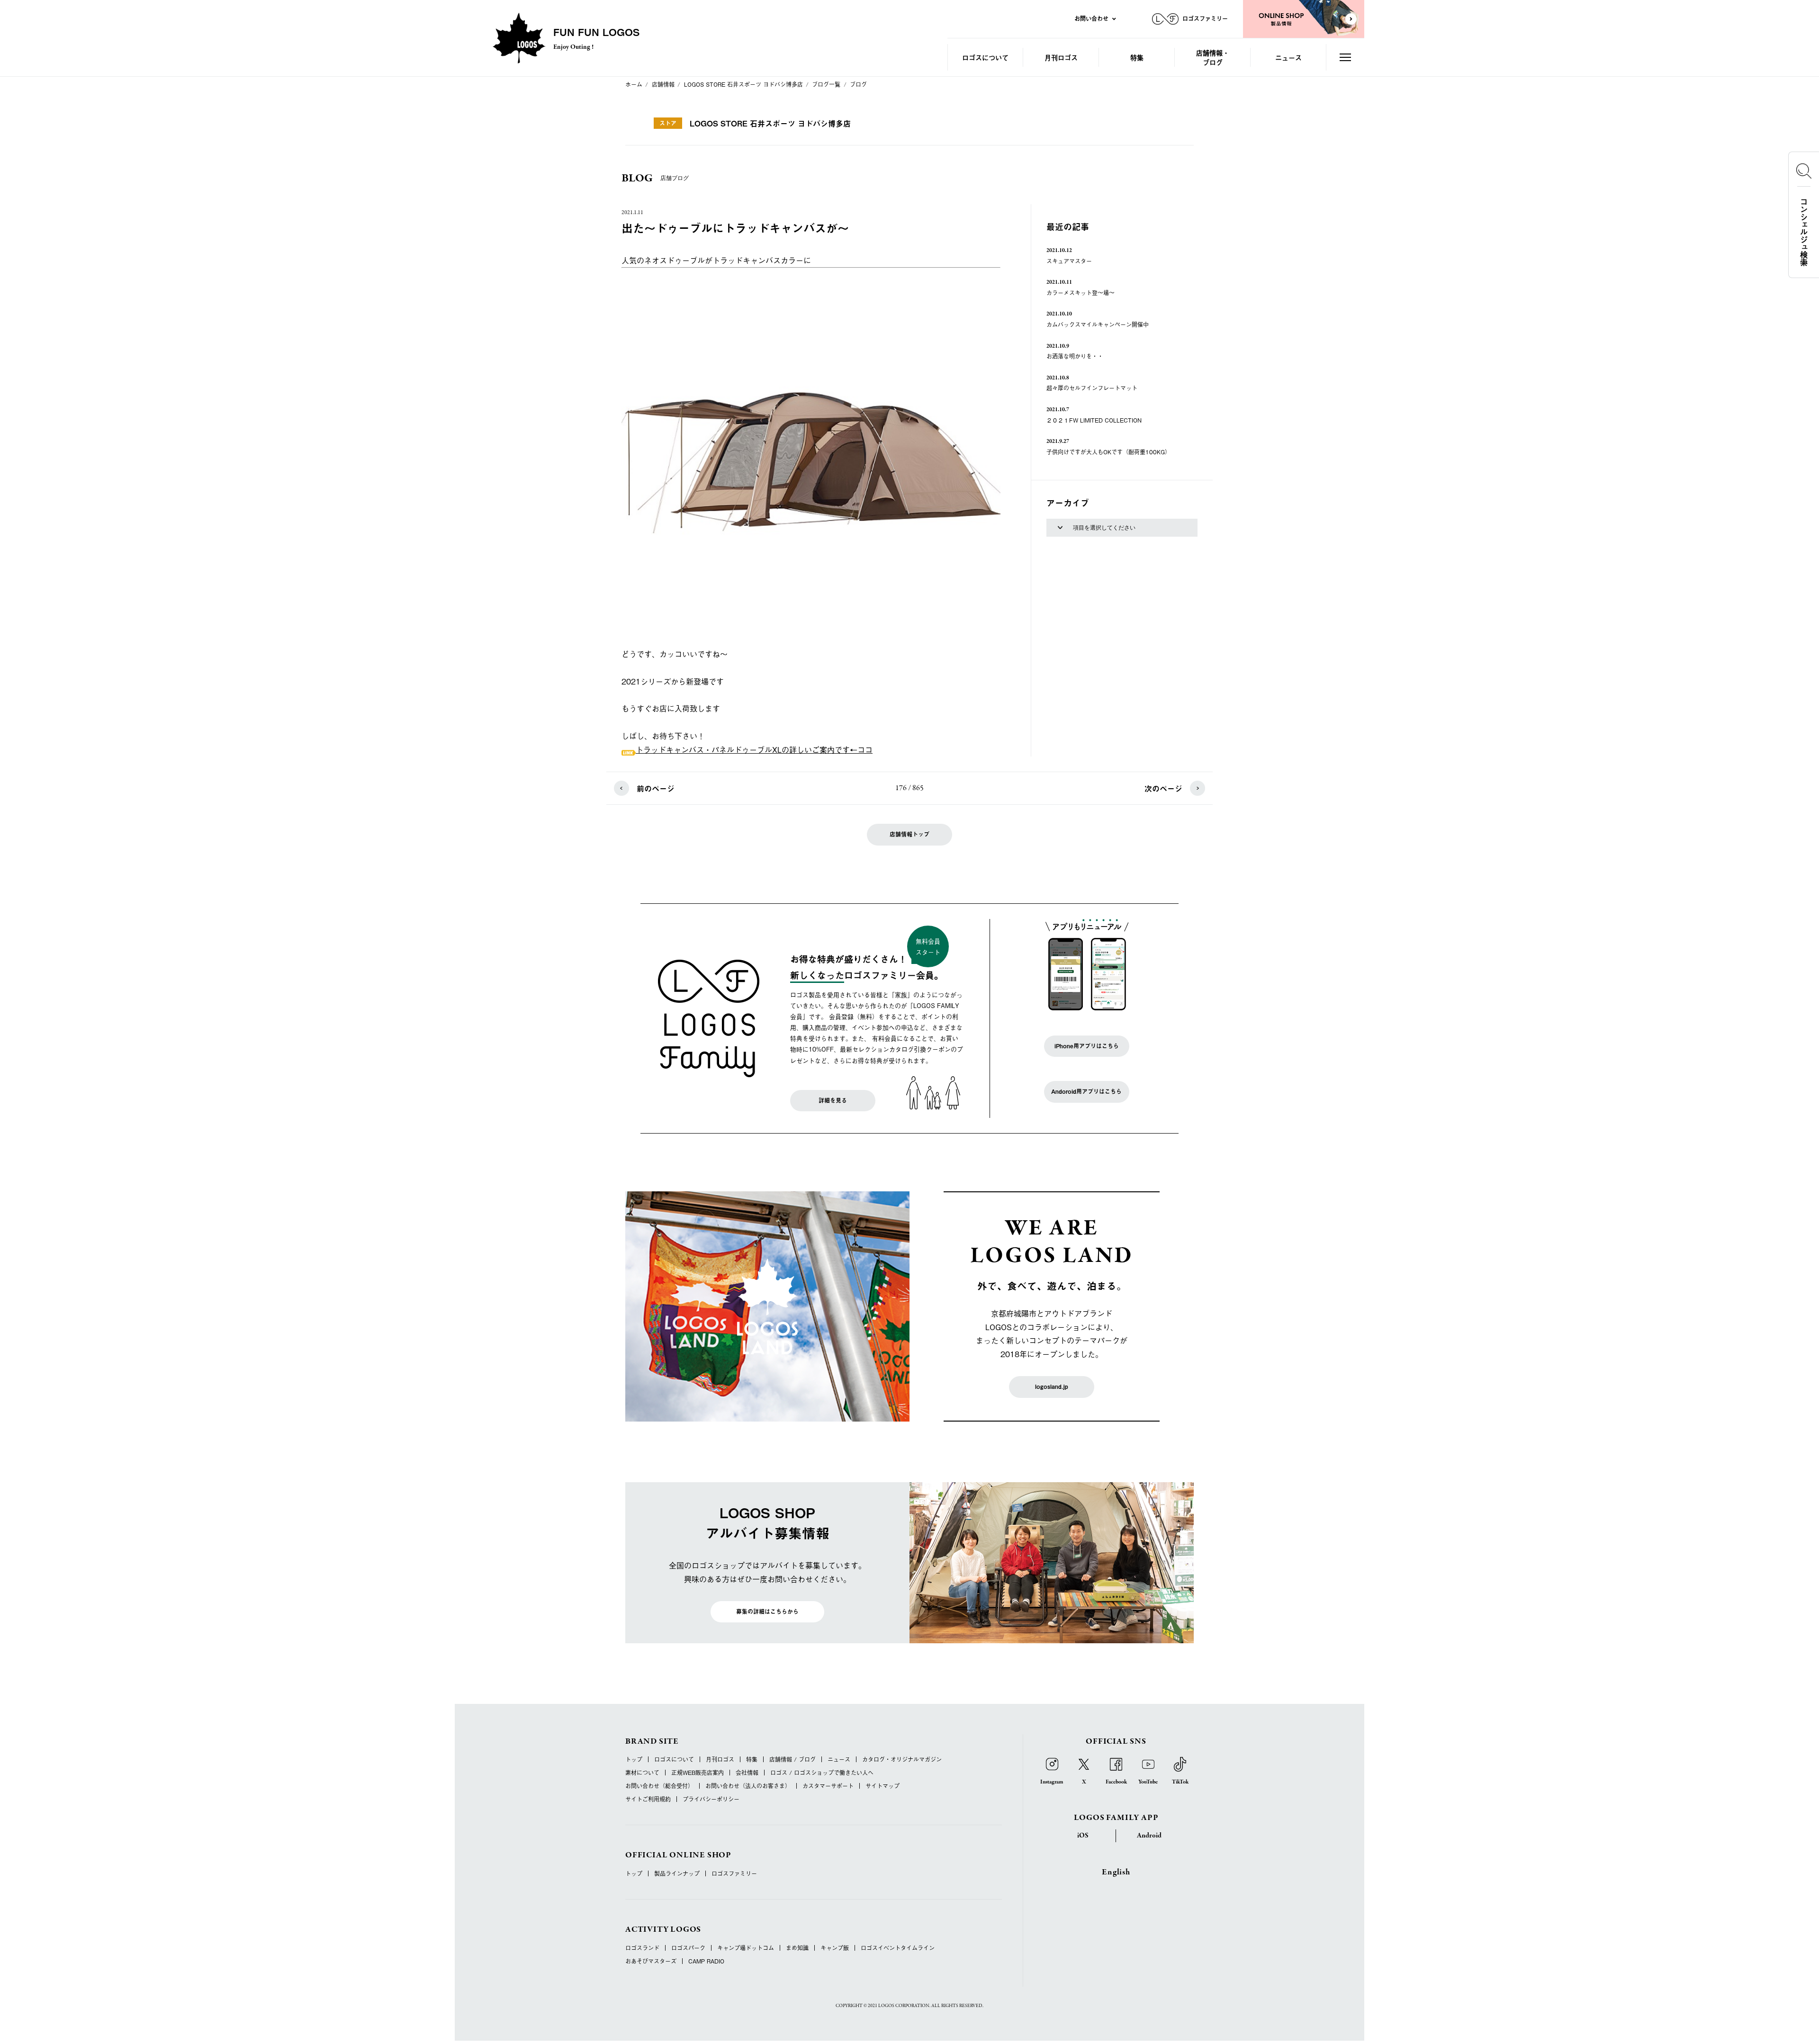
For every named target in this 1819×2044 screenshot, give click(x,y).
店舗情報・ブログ (1213, 57)
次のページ (1163, 788)
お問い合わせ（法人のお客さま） (748, 1786)
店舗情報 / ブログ (792, 1759)
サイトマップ (882, 1786)
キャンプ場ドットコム (746, 1948)
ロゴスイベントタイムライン (898, 1948)
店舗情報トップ (909, 834)
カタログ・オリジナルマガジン (902, 1759)
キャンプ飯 (835, 1948)
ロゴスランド (642, 1948)
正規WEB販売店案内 (698, 1773)
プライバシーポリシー (711, 1799)
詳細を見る (833, 1100)
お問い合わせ (1091, 18)
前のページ (656, 788)
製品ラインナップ (677, 1873)
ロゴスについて (985, 57)
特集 (1137, 57)
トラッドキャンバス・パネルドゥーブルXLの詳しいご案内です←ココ (754, 749)
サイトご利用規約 (648, 1799)
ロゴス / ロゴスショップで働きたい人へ (822, 1773)
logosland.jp (1052, 1387)
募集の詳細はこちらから (767, 1612)
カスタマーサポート (828, 1786)
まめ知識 (797, 1948)
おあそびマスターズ (651, 1961)
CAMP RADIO (706, 1961)
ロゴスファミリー (734, 1873)
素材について (642, 1773)
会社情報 (747, 1773)
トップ (634, 1759)
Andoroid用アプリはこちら (1086, 1091)
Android (1149, 1836)
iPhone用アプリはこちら (1087, 1046)
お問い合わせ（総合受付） (659, 1786)
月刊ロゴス (1061, 57)
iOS (1083, 1836)
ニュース (1288, 57)
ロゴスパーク (688, 1948)
